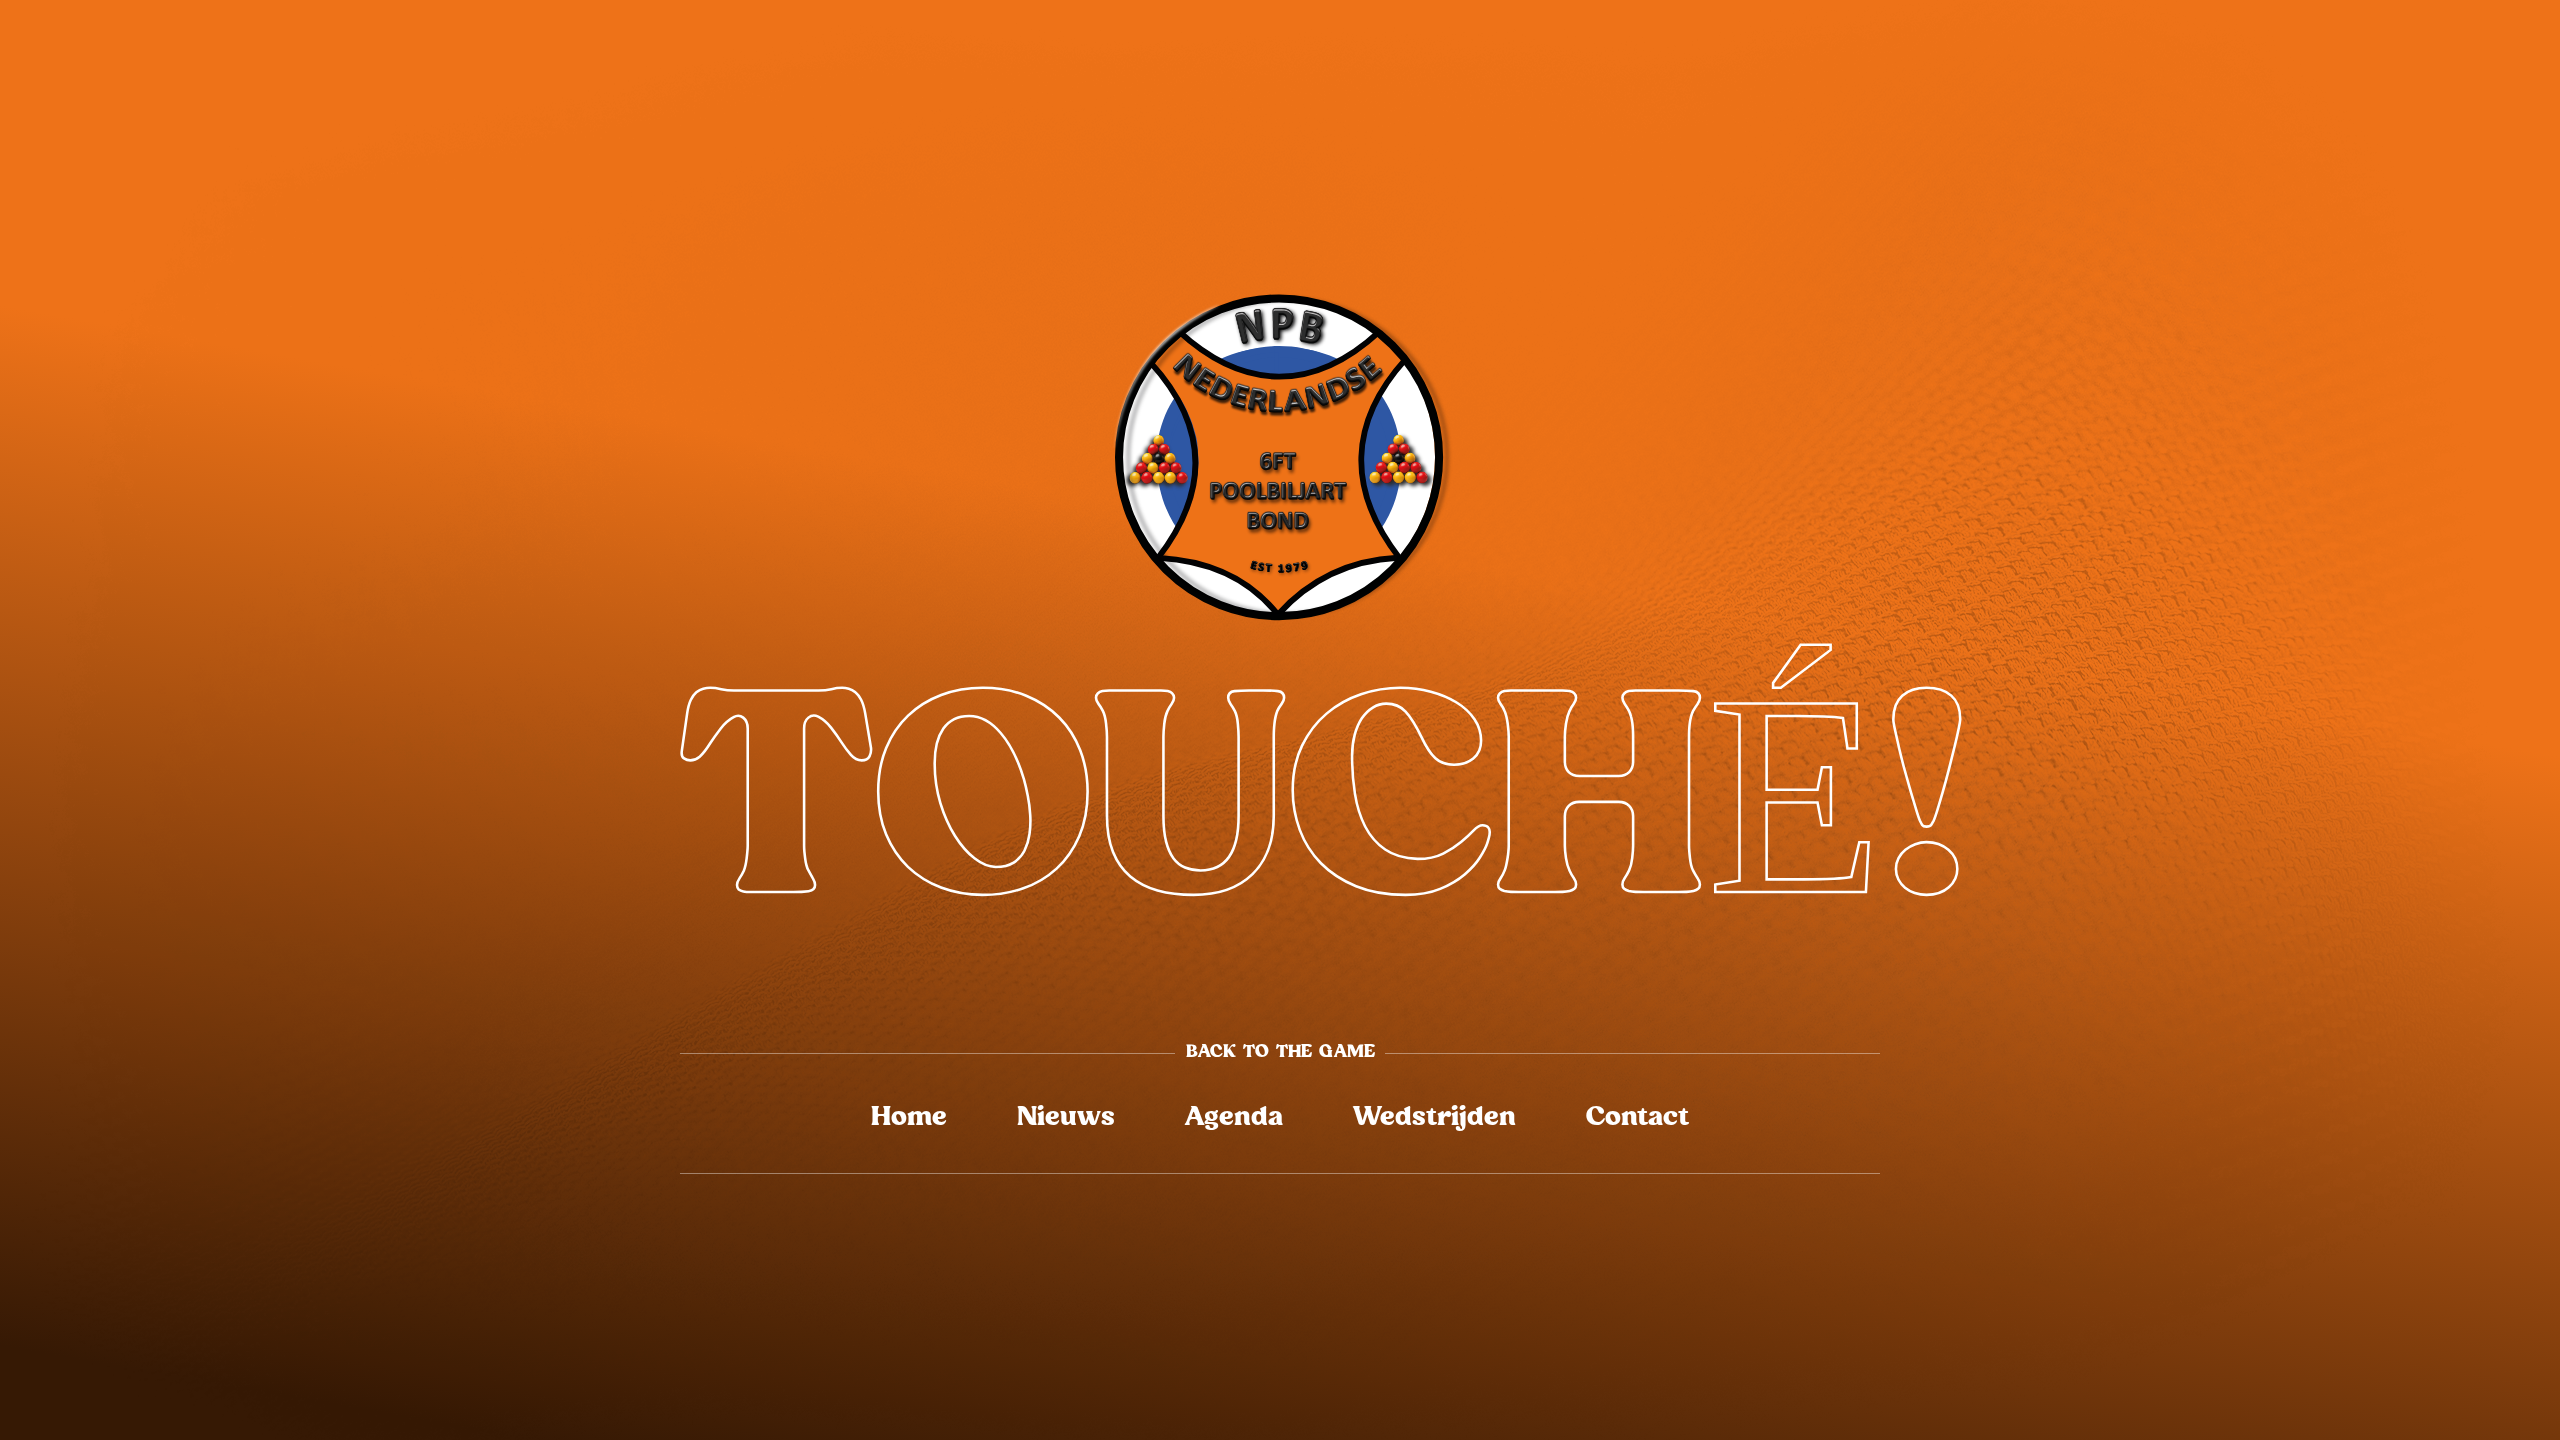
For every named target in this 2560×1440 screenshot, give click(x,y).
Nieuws (1066, 1117)
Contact (1637, 1117)
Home (909, 1117)
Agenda (1234, 1117)
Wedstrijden (1434, 1117)
